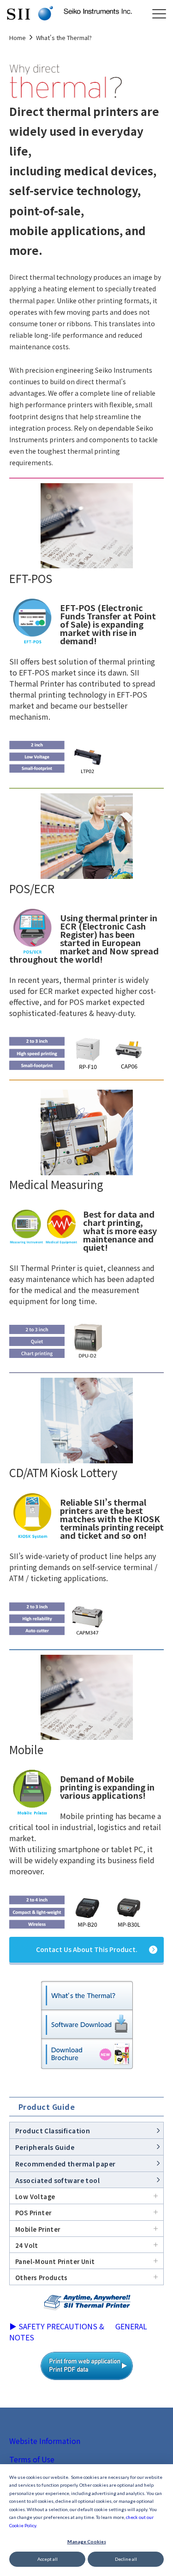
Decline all (126, 2559)
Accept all (48, 2559)
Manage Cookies (87, 2541)
